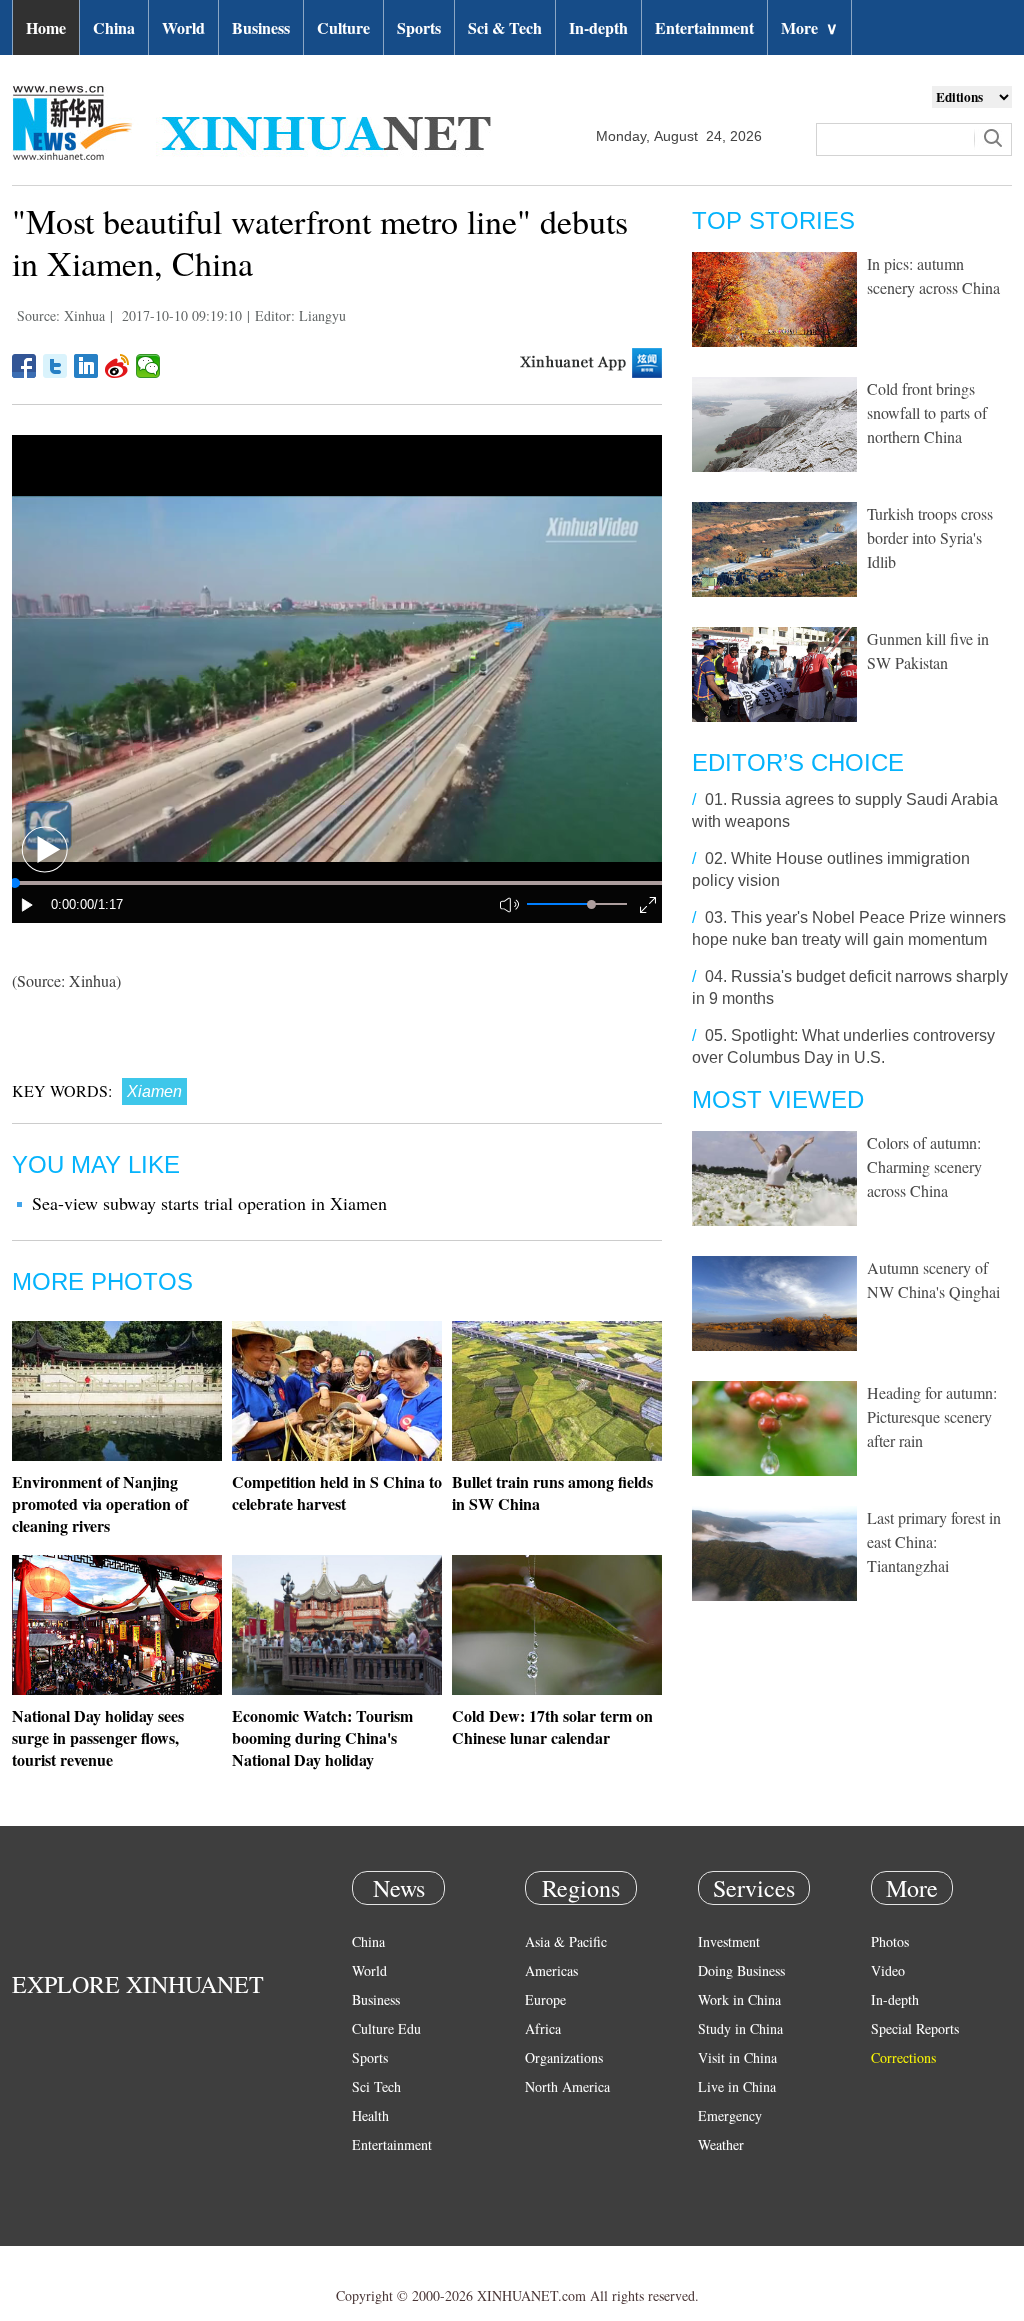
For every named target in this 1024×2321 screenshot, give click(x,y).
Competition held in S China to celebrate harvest (337, 1492)
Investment (729, 1941)
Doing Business (741, 1970)
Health (370, 2115)
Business (261, 27)
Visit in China (737, 2057)
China (114, 27)
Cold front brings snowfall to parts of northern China (927, 412)
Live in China (737, 2086)
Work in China (739, 1999)
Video (888, 1970)
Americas (551, 1970)
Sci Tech (376, 2086)
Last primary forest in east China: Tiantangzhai (934, 1541)
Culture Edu (386, 2028)
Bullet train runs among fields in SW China (552, 1492)
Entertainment (704, 27)
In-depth (598, 27)
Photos (890, 1941)
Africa (543, 2028)
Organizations (564, 2057)
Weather (721, 2144)
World (183, 27)
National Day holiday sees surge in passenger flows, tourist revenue (98, 1737)
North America (567, 2086)
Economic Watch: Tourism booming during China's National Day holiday (322, 1737)
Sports (419, 27)
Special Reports (915, 2028)
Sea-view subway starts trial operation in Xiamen (209, 1203)
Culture (343, 27)
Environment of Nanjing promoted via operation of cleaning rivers (100, 1503)
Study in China (740, 2028)
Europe (545, 1999)
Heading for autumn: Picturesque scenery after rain (932, 1416)
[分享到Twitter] (55, 366)
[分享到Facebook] (24, 366)
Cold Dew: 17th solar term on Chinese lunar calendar (552, 1726)
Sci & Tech (505, 27)
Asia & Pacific (566, 1941)
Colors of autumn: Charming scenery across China (924, 1166)
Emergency (730, 2115)
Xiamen (154, 1091)
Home (46, 27)
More (809, 27)
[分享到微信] (148, 366)
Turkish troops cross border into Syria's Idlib (930, 537)
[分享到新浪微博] (117, 366)
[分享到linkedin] (86, 366)
